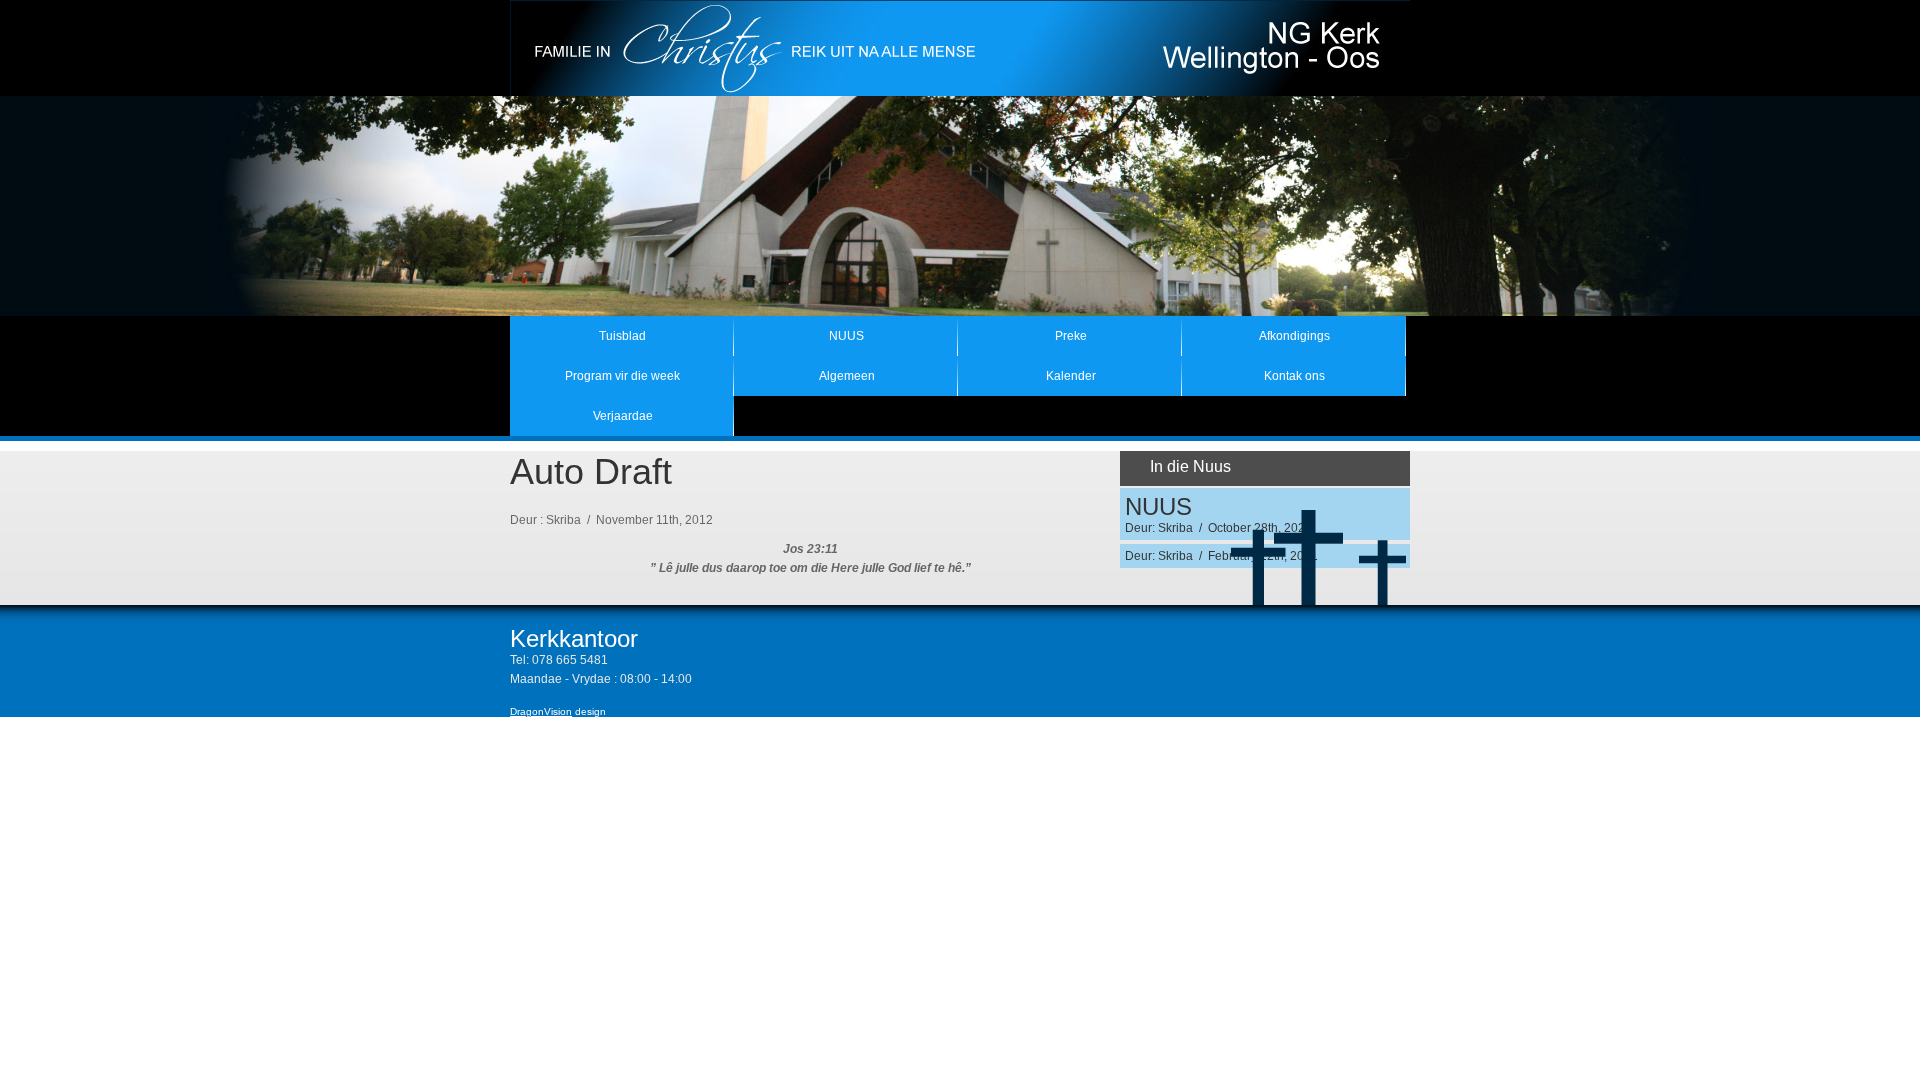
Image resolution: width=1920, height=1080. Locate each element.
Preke (1071, 336)
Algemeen (847, 376)
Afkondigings (1294, 336)
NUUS (846, 336)
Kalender (1071, 376)
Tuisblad (622, 336)
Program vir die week (622, 376)
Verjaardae (623, 416)
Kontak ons (1294, 376)
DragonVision (541, 711)
